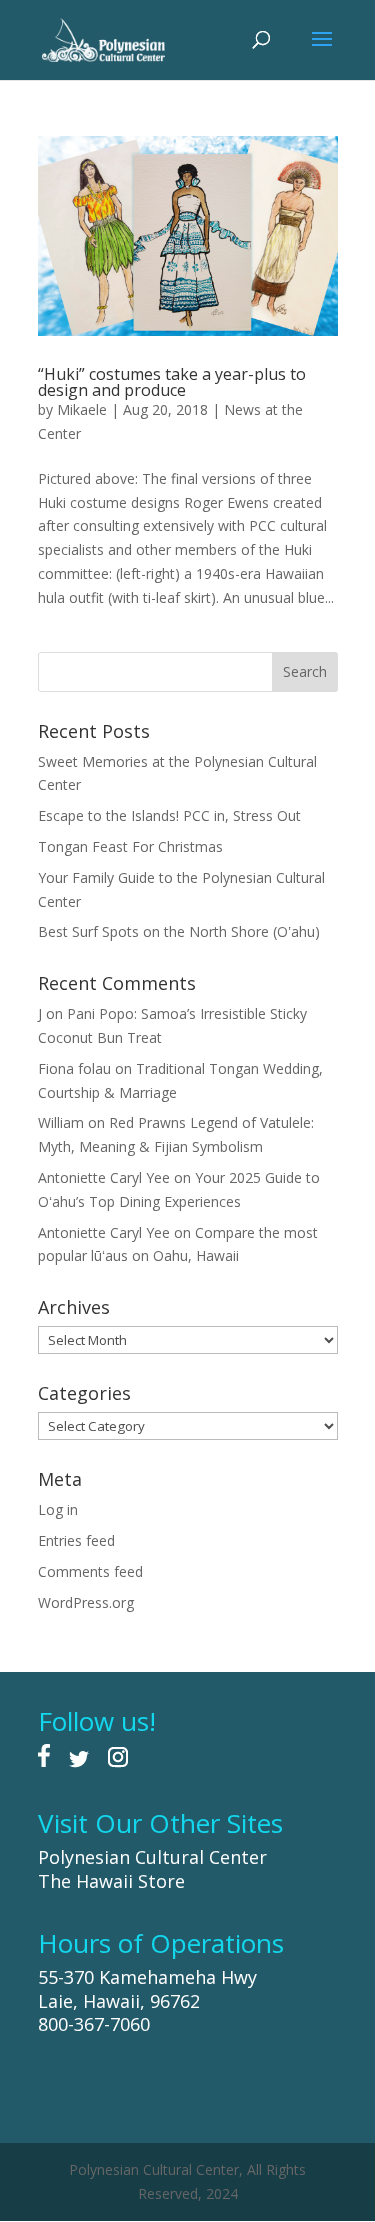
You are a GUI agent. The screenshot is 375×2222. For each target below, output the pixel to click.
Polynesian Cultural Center (152, 1857)
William (61, 1122)
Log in (58, 1509)
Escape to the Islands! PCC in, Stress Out (169, 815)
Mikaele (82, 409)
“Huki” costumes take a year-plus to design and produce (172, 382)
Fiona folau (74, 1068)
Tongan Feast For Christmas (130, 846)
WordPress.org (86, 1602)
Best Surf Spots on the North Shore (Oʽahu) (179, 931)
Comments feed (90, 1571)
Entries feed (76, 1540)
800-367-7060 (94, 2024)
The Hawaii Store (111, 1881)
